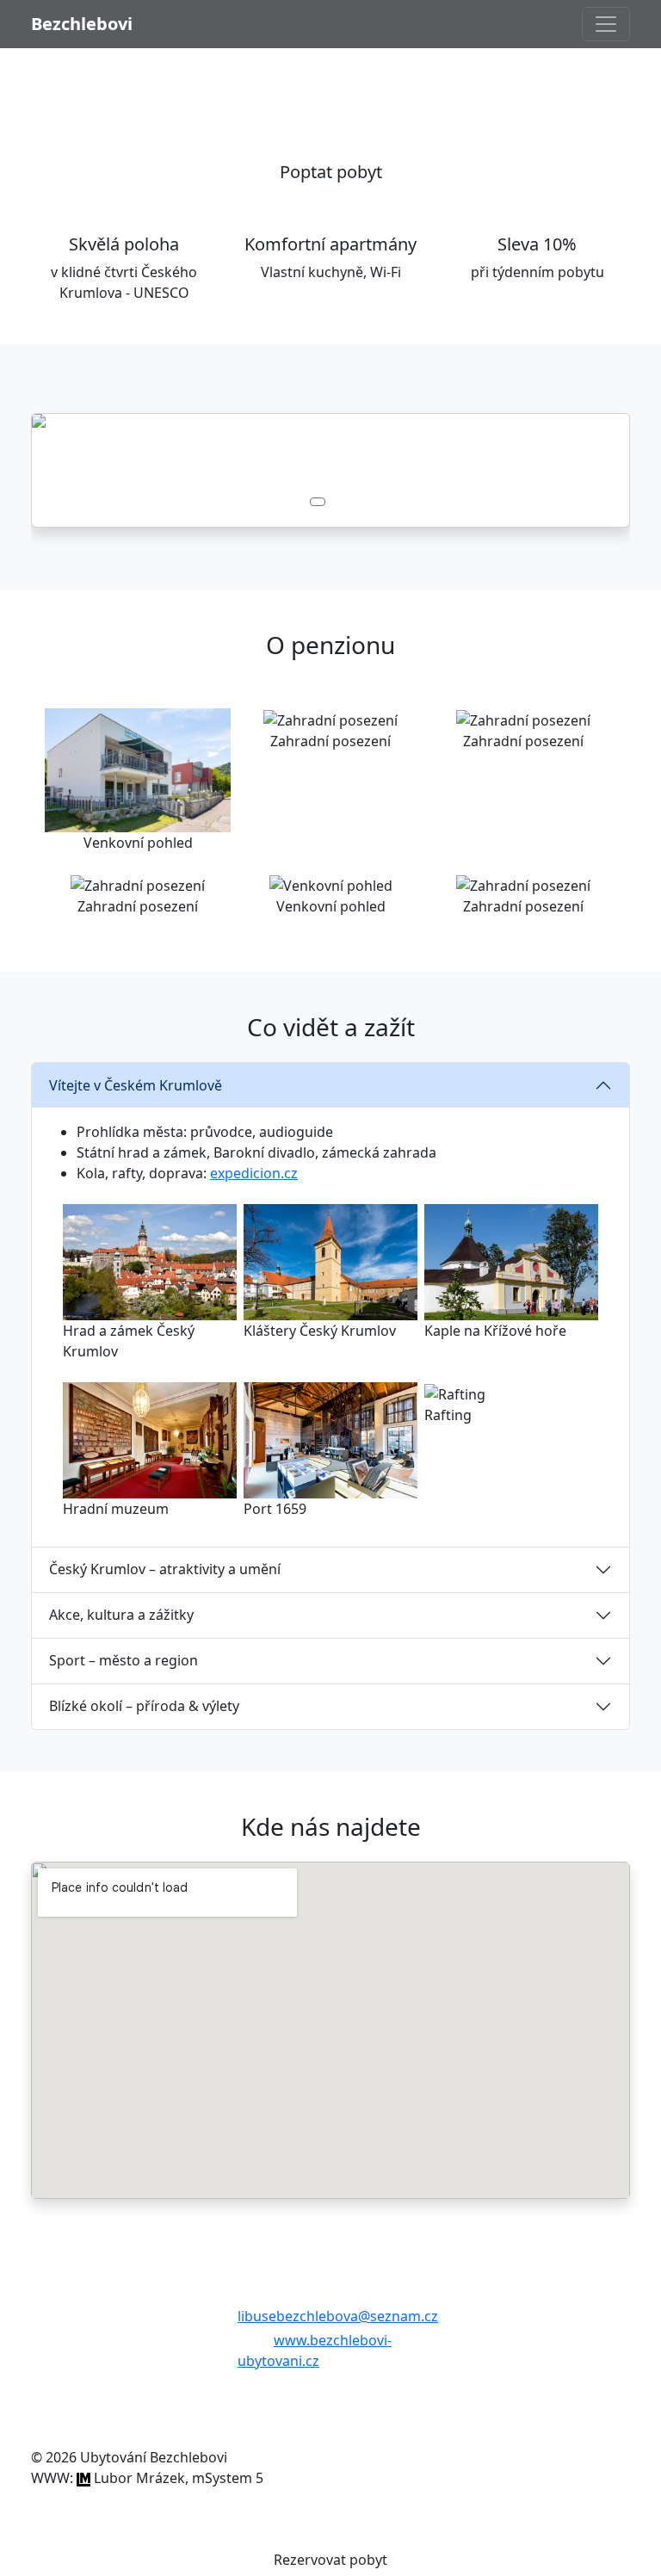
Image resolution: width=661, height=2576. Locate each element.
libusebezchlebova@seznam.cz (338, 2316)
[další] (585, 470)
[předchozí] (76, 470)
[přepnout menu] (606, 24)
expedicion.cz (254, 1173)
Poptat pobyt (331, 172)
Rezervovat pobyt (330, 2560)
